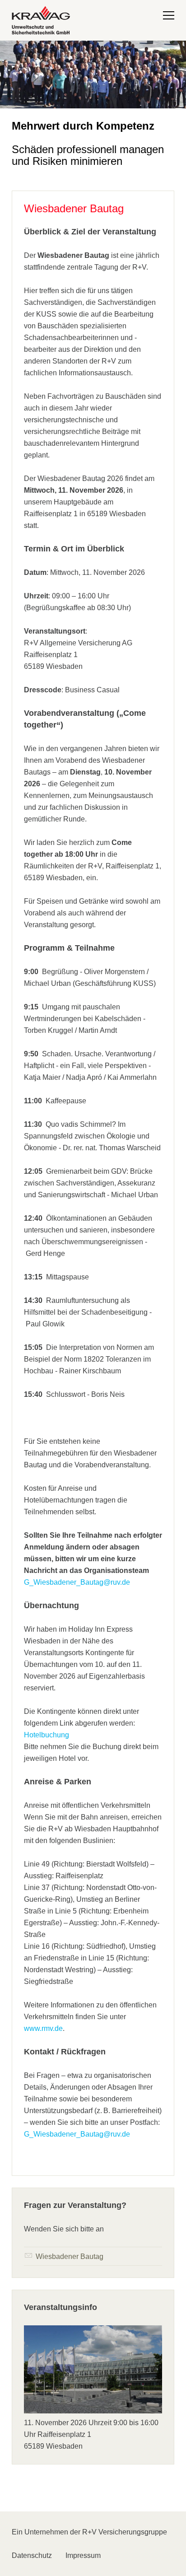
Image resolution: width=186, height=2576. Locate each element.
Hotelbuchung (46, 1735)
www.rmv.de (43, 2028)
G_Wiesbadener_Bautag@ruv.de (77, 1582)
